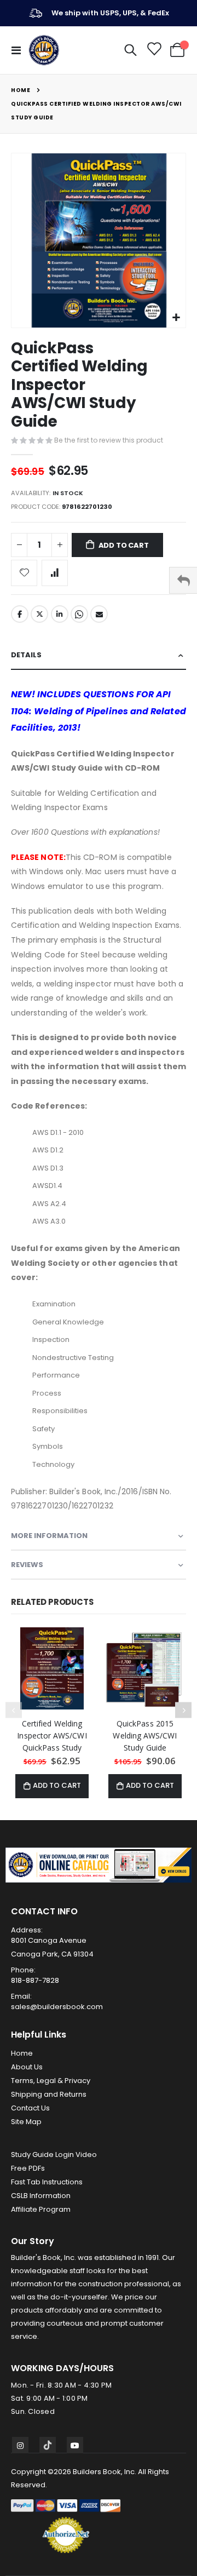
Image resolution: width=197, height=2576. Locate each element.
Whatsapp (79, 614)
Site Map (26, 2122)
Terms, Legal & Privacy (51, 2081)
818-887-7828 (35, 1980)
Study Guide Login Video (54, 2155)
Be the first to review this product (109, 440)
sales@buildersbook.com (57, 2007)
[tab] (99, 655)
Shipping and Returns (49, 2094)
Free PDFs (28, 2168)
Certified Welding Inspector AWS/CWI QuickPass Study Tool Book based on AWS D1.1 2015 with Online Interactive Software (52, 1736)
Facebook (20, 614)
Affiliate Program (41, 2209)
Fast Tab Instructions (47, 2182)
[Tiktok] (48, 2445)
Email (99, 614)
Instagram (20, 2445)
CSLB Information (41, 2196)
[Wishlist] (153, 50)
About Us (27, 2067)
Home (21, 90)
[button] (176, 318)
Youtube (75, 2445)
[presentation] (183, 1710)
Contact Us (30, 2108)
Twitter (39, 614)
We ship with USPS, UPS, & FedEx (110, 13)
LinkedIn (60, 614)
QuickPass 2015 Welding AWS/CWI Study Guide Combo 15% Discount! (145, 1736)
